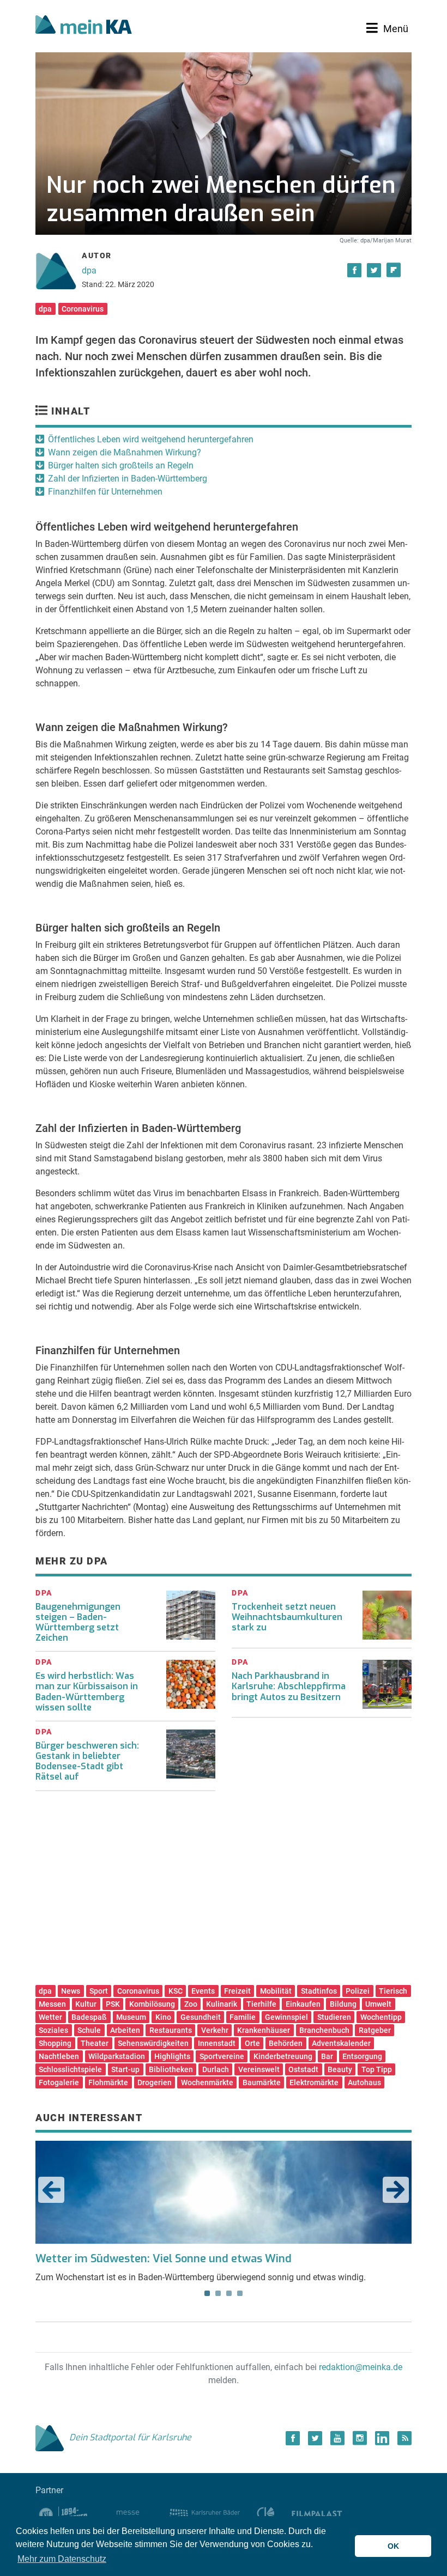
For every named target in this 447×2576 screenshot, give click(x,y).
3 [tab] (229, 2293)
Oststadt (303, 2069)
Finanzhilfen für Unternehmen (105, 492)
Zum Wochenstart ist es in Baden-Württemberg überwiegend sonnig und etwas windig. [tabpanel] (201, 2267)
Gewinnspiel (286, 2017)
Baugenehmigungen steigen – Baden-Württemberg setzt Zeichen (78, 1622)
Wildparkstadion (117, 2056)
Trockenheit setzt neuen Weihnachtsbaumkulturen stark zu (287, 1617)
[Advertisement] (224, 1892)
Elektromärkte (314, 2082)
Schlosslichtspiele (70, 2069)
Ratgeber (375, 2030)
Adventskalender (341, 2043)
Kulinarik (222, 2004)
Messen (52, 2004)
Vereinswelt (259, 2069)
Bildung (343, 2004)
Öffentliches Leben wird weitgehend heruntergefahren (151, 439)
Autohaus (364, 2082)
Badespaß (89, 2017)
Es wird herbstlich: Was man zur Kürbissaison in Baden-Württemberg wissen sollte (87, 1692)
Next (396, 2190)
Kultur (86, 2004)
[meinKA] (84, 26)
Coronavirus (83, 309)
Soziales (53, 2030)
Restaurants (171, 2030)
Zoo (191, 2004)
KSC (176, 1991)
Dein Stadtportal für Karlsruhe (130, 2437)
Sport (99, 1991)
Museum (131, 2017)
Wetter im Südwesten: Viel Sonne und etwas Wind (164, 2259)
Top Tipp (377, 2069)
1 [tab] (207, 2293)
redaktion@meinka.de (361, 2367)
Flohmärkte (108, 2082)
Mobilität (276, 1991)
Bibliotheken (171, 2069)
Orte (252, 2043)
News (71, 1991)
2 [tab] (218, 2293)
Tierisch (393, 1991)
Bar (327, 2056)
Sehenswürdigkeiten (153, 2043)
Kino (163, 2017)
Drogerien (155, 2082)
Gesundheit (201, 2017)
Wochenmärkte (207, 2082)
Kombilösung (152, 2004)
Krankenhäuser (264, 2030)
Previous (51, 2190)
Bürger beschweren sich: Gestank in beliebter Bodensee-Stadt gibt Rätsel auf (87, 1761)
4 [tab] (240, 2293)
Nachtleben (59, 2056)
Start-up (125, 2069)
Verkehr (215, 2030)
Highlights (172, 2056)
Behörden (286, 2043)
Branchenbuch (324, 2030)
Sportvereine (222, 2056)
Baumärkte (262, 2082)
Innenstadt (217, 2043)
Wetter (50, 2017)
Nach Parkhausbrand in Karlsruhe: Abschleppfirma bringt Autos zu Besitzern (289, 1686)
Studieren (334, 2017)
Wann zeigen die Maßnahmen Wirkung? (125, 452)
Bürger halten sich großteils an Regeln (121, 465)
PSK (113, 2004)
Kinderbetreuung (283, 2056)
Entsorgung (362, 2056)
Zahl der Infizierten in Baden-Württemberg (128, 479)
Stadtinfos (319, 1991)
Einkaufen (303, 2004)
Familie (243, 2017)
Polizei (358, 1991)
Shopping (55, 2043)
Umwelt (378, 2004)
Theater (95, 2043)
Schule (89, 2030)
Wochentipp (381, 2017)
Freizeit (237, 1991)
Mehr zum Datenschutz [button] (62, 2559)
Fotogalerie (59, 2082)
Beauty (340, 2069)
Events (203, 1991)
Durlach (216, 2069)
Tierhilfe (261, 2004)
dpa (89, 270)
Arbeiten (125, 2030)
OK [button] (393, 2546)
